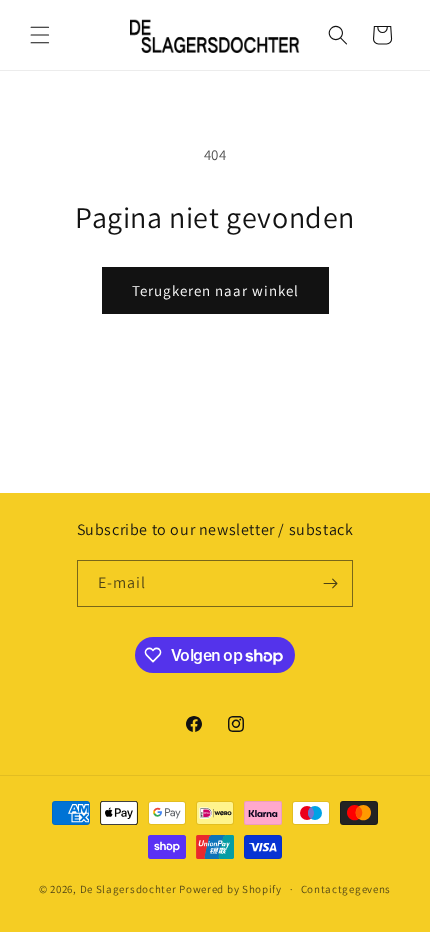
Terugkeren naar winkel (215, 290)
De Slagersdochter (128, 889)
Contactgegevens (346, 889)
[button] (40, 35)
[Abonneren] (330, 583)
